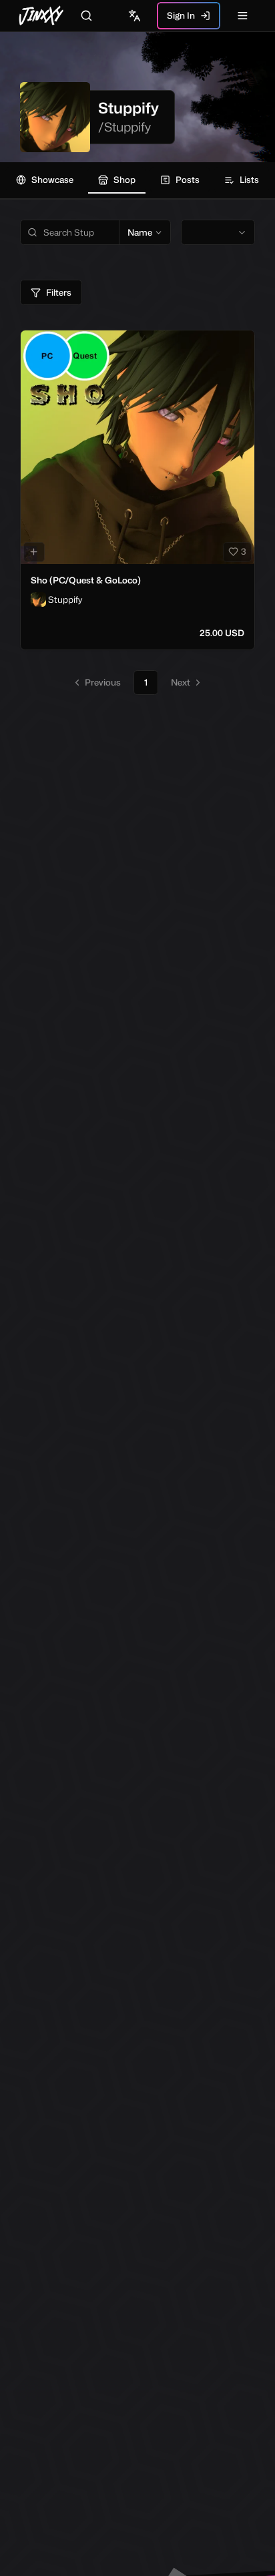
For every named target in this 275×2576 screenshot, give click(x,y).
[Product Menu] (242, 343)
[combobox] (218, 232)
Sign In (181, 15)
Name (140, 232)
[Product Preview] (34, 552)
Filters (59, 292)
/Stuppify (124, 127)
